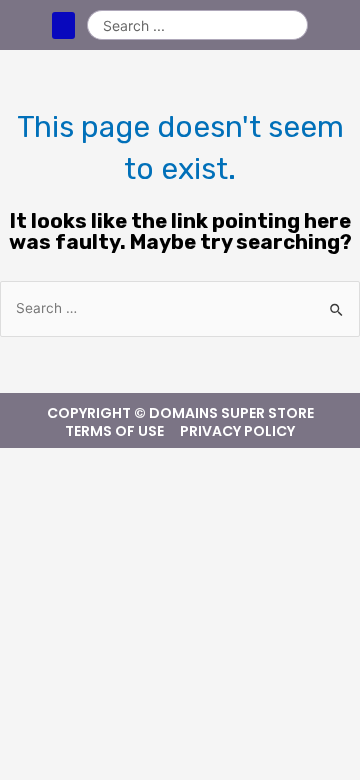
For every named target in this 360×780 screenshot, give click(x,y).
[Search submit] (292, 25)
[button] (63, 25)
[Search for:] (180, 308)
